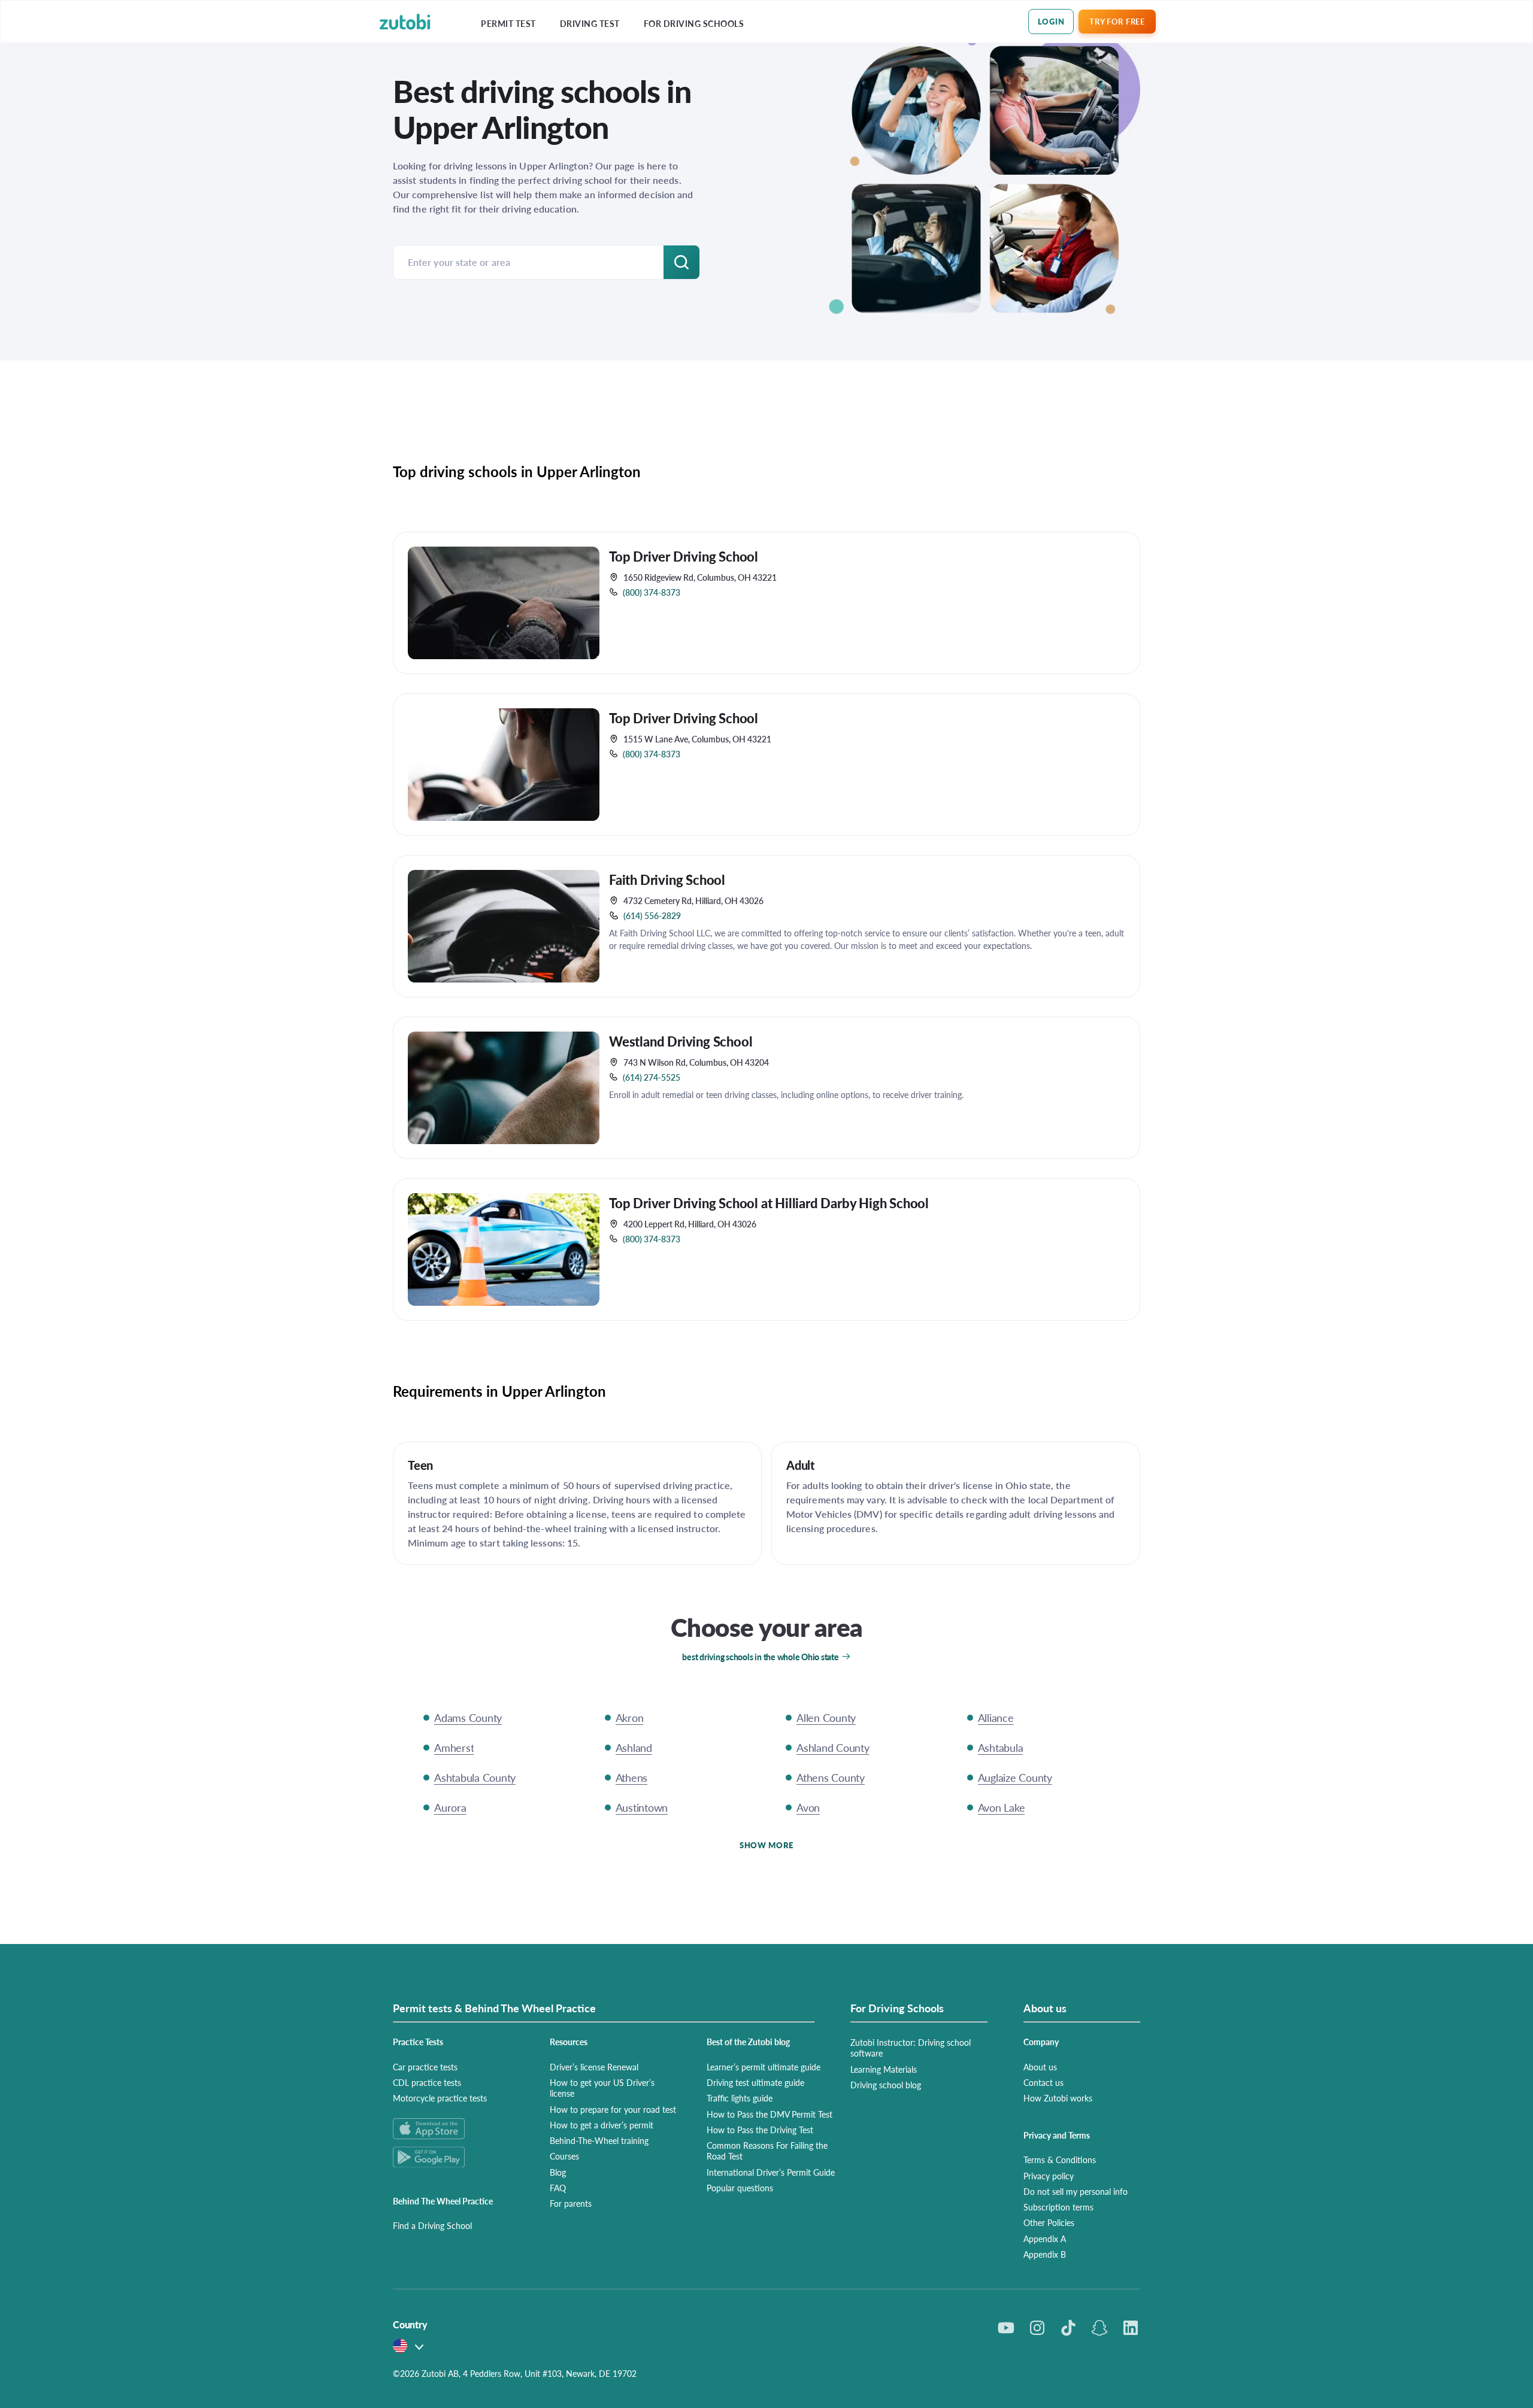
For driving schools (694, 24)
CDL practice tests (427, 2082)
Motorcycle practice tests (440, 2098)
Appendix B (1045, 2254)
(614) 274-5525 (652, 1077)
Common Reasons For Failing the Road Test (767, 2151)
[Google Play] (457, 2157)
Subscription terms (1058, 2207)
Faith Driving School (667, 880)
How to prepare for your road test (613, 2109)
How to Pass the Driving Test (760, 2130)
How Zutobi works (1058, 2098)
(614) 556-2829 (652, 915)
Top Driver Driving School (684, 556)
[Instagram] (1037, 2328)
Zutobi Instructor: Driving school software (911, 2048)
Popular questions (740, 2188)
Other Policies (1049, 2222)
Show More (766, 1845)
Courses (564, 2156)
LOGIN (1051, 21)
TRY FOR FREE (1117, 21)
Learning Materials (884, 2069)
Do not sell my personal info (1075, 2191)
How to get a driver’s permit (602, 2125)
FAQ (558, 2188)
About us (1040, 2067)
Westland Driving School (681, 1041)
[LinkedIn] (1131, 2328)
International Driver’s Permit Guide (771, 2172)
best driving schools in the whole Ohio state (760, 1657)
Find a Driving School (432, 2225)
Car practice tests (425, 2067)
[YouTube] (1006, 2328)
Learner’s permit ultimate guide (764, 2067)
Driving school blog (886, 2085)
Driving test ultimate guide (755, 2082)
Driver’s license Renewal (594, 2067)
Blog (558, 2172)
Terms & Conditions (1060, 2160)
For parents (571, 2203)
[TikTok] (1068, 2328)
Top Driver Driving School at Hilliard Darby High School (769, 1203)
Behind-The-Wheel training (599, 2140)
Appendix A (1045, 2239)
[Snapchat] (1099, 2328)
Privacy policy (1049, 2176)
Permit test (508, 24)
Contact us (1043, 2082)
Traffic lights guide (740, 2098)
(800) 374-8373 (652, 592)
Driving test (590, 24)
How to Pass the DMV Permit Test (769, 2114)
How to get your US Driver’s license (602, 2088)
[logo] (405, 22)
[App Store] (457, 2129)
